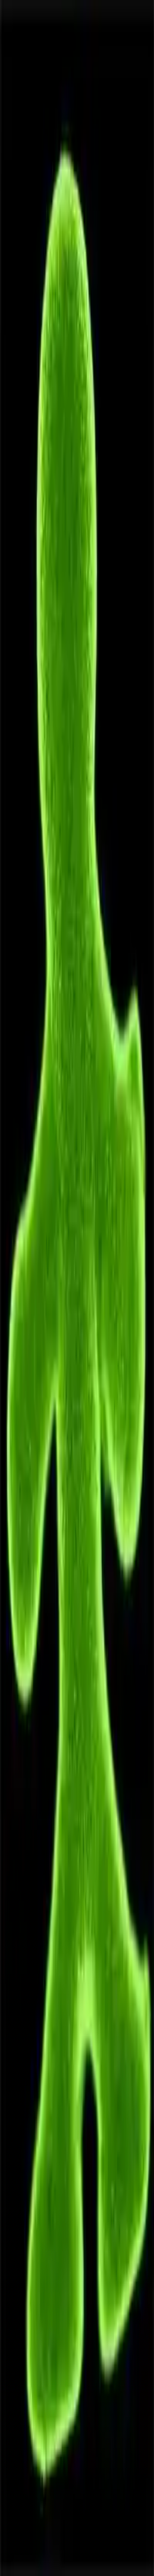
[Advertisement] (77, 624)
